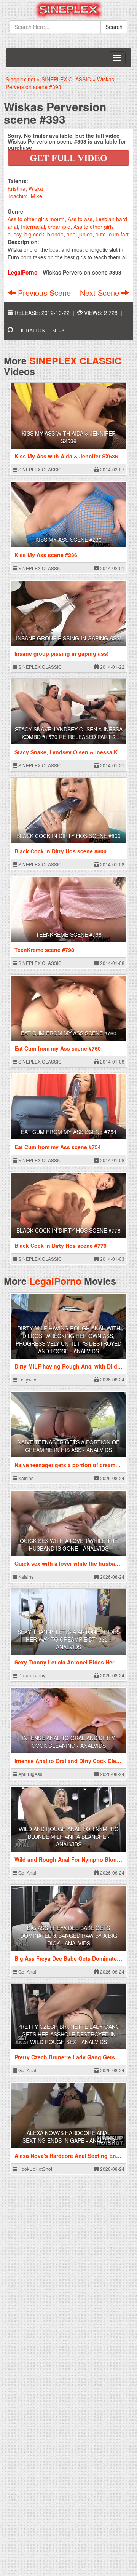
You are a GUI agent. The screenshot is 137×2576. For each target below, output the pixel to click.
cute (101, 234)
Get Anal (27, 1873)
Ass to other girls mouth (36, 219)
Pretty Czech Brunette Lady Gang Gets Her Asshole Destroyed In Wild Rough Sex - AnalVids (68, 2034)
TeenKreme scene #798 (69, 934)
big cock (34, 234)
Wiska (36, 188)
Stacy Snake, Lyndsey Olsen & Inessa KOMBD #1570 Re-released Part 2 (69, 733)
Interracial (33, 227)
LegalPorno (55, 1281)
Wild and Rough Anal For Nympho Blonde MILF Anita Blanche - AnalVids (69, 1837)
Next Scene (101, 293)
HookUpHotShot (35, 2169)
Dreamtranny (31, 1675)
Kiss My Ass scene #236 (68, 540)
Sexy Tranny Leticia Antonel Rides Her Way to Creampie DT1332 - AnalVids (69, 1639)
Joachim (18, 196)
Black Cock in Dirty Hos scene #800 (68, 836)
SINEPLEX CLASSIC (75, 361)
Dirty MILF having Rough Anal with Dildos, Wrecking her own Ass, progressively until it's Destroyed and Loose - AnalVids (68, 1340)
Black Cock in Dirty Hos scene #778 (68, 1230)
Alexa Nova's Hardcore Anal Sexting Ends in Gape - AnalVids (69, 2137)
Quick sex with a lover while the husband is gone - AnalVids (69, 1544)
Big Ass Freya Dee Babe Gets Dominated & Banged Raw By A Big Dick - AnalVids (69, 1936)
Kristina (17, 188)
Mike (37, 196)
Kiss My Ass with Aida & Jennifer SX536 (69, 437)
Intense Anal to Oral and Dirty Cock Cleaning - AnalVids (68, 1742)
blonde (55, 234)
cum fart (119, 234)
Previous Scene (44, 293)
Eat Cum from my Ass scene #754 (69, 1132)
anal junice (80, 234)
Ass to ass (80, 219)
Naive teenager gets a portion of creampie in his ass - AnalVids (68, 1446)
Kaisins (25, 1478)
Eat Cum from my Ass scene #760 (69, 1033)
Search (114, 27)
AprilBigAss (30, 1774)
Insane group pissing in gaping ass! (69, 638)
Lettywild (27, 1379)
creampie (59, 227)
